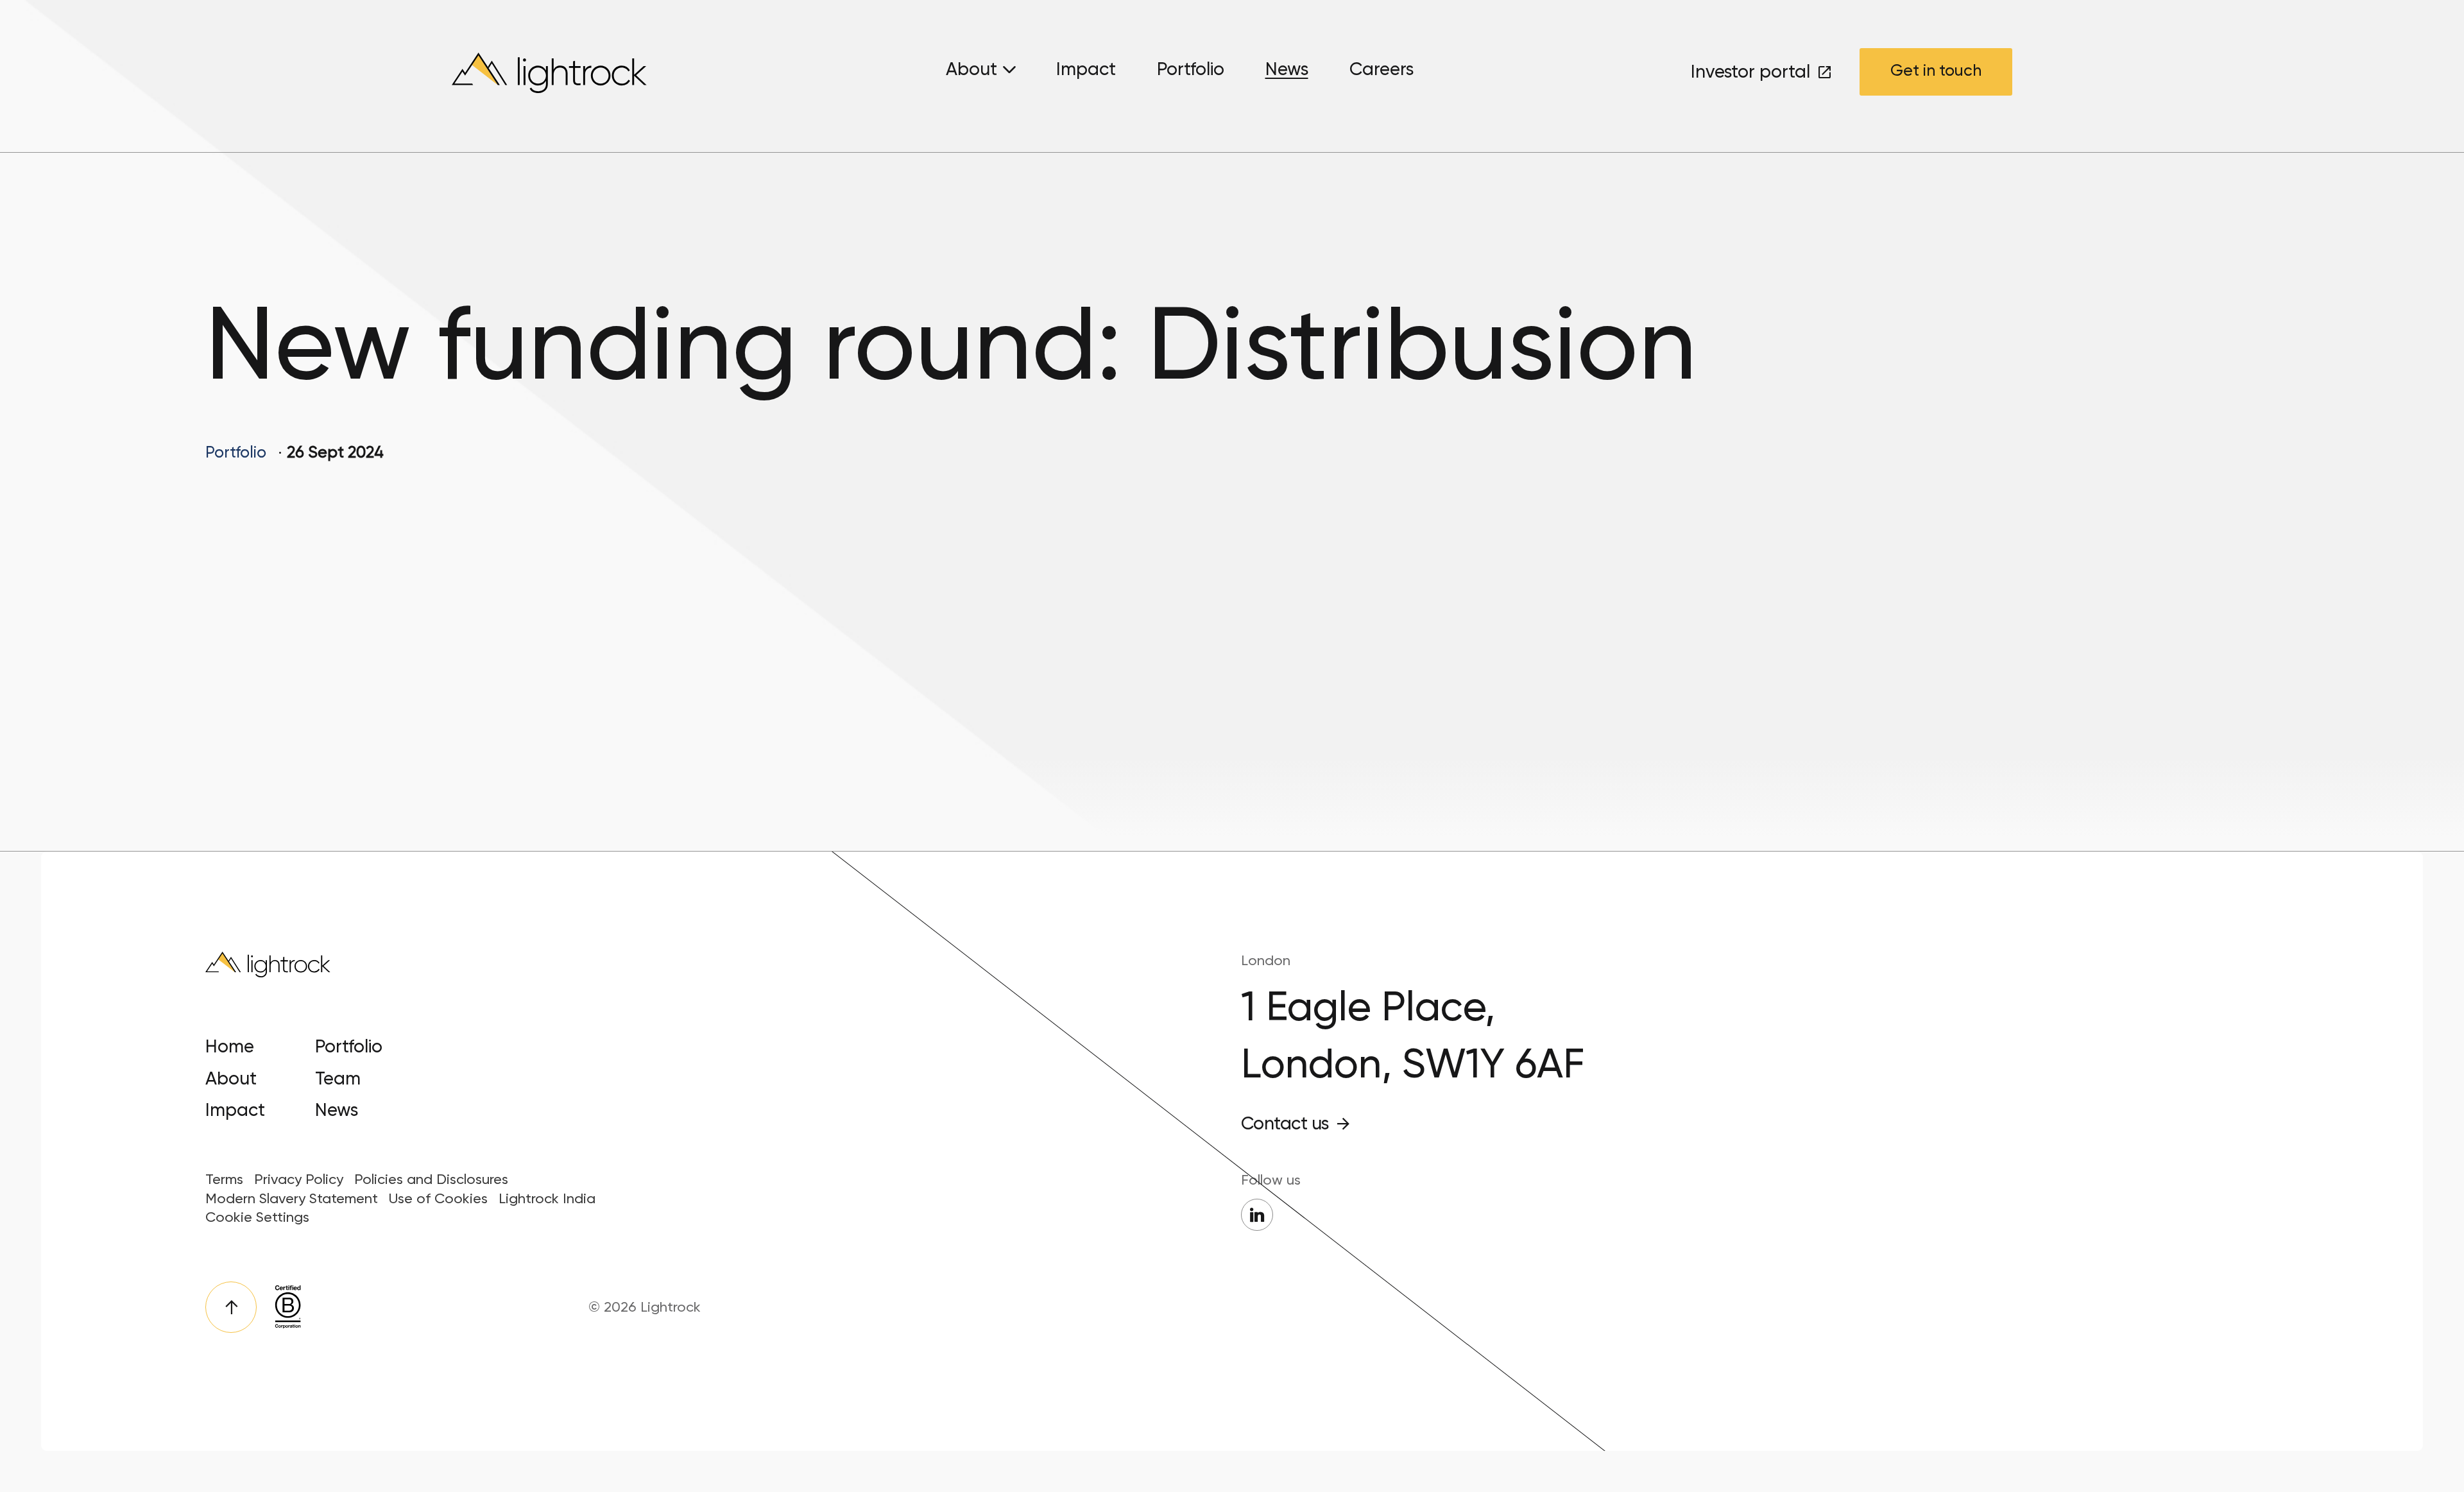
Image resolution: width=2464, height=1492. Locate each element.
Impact (1086, 69)
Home (230, 1046)
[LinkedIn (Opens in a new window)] (1257, 1215)
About (971, 69)
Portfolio (1191, 69)
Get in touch (1936, 70)
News (1287, 69)
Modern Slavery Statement (292, 1198)
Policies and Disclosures (431, 1179)
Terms (224, 1179)
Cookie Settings (257, 1217)
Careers (1382, 69)
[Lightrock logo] (552, 76)
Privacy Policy (299, 1179)
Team (338, 1078)
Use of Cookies (438, 1198)
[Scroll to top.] (231, 1307)
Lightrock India (547, 1198)
